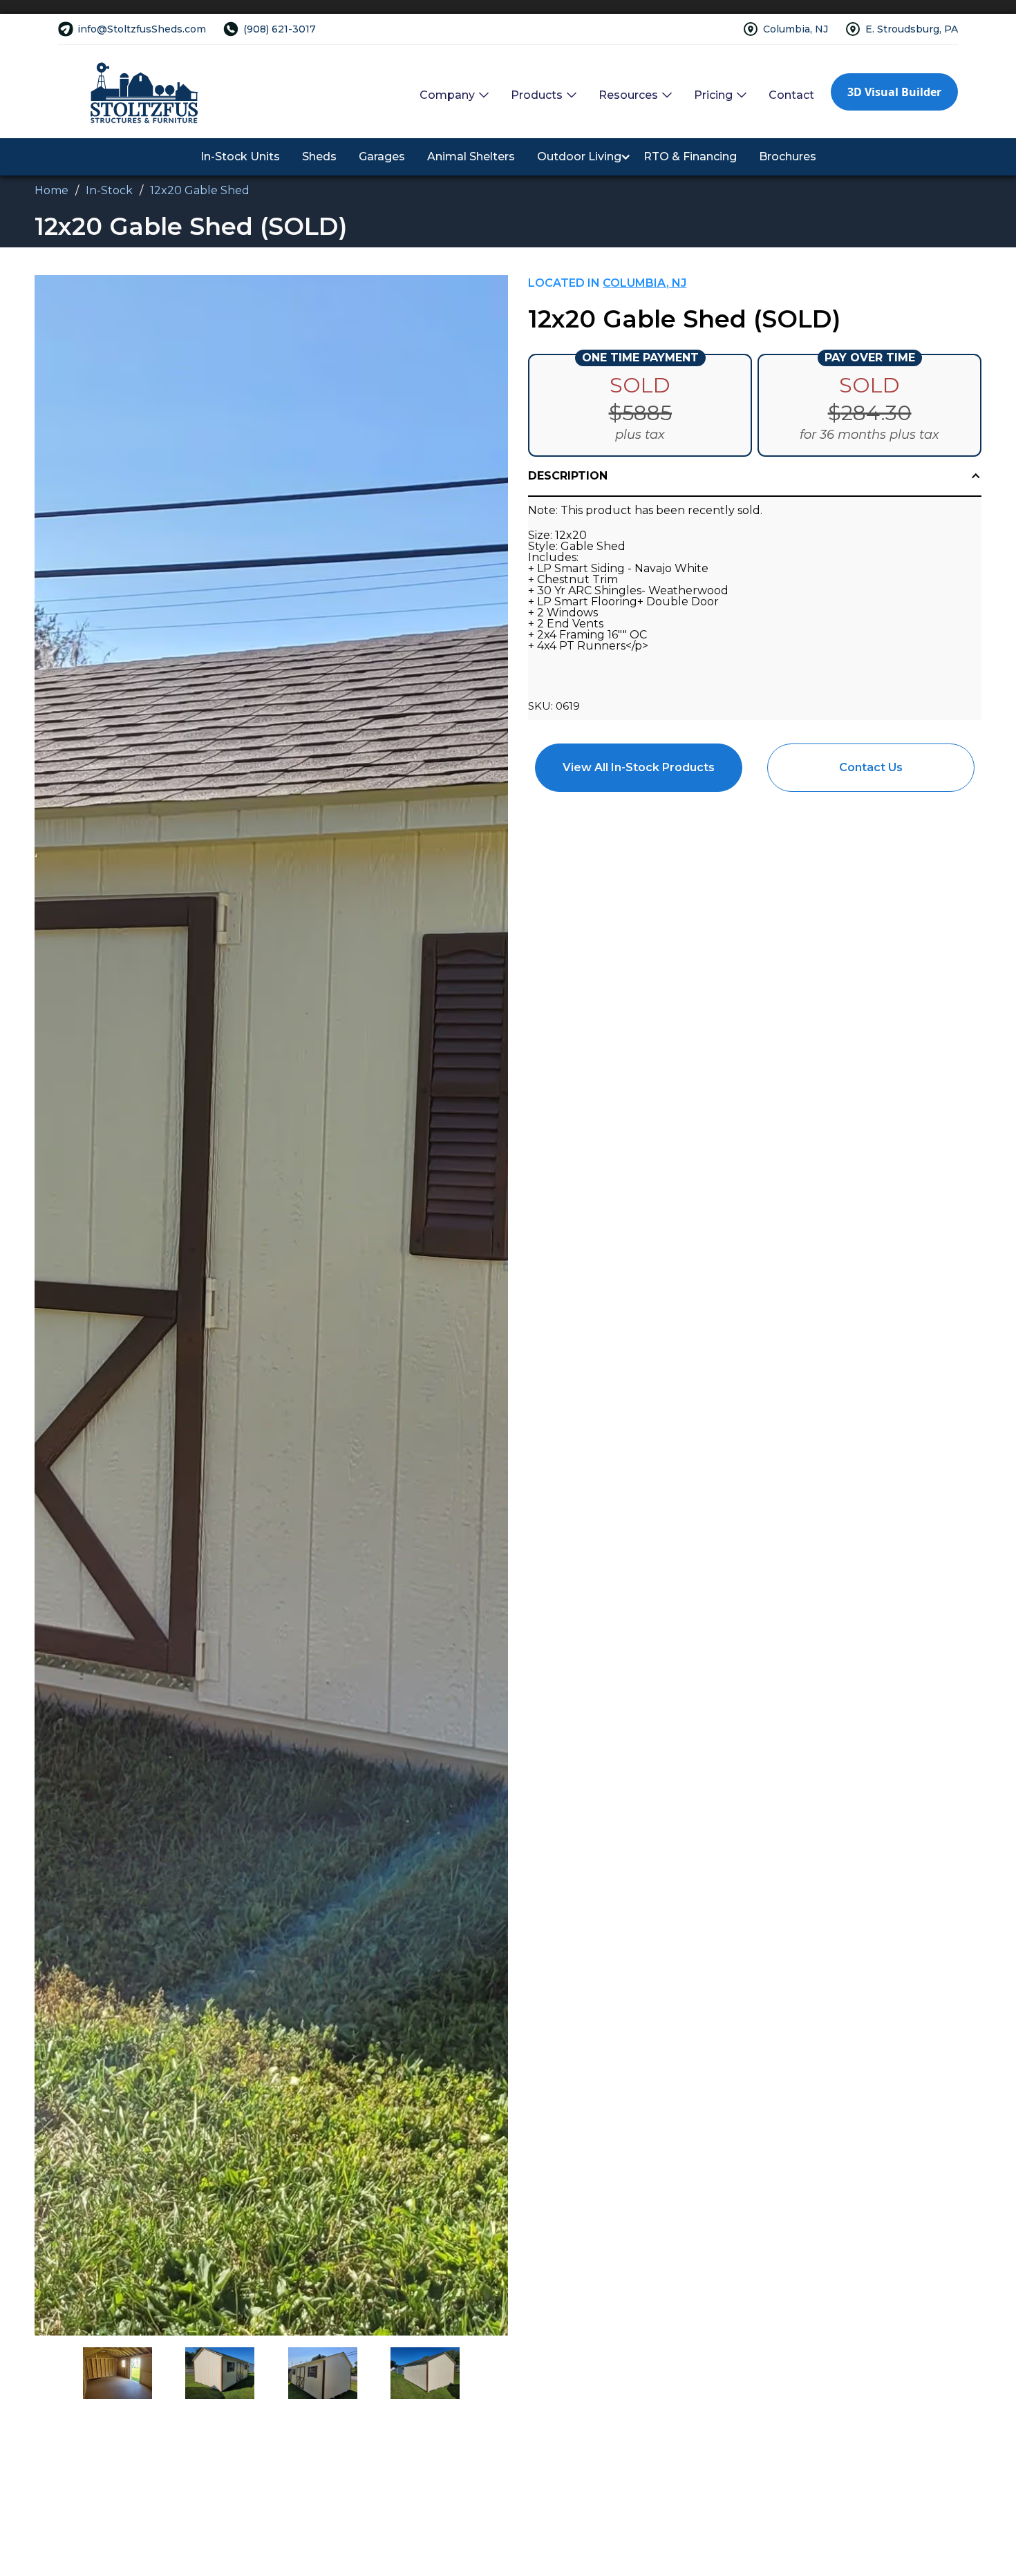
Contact (791, 95)
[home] (144, 92)
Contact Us (871, 767)
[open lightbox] (271, 1305)
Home (51, 190)
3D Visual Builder (894, 92)
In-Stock (109, 190)
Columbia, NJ (645, 283)
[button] (454, 95)
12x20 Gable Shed (200, 190)
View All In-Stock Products (639, 767)
